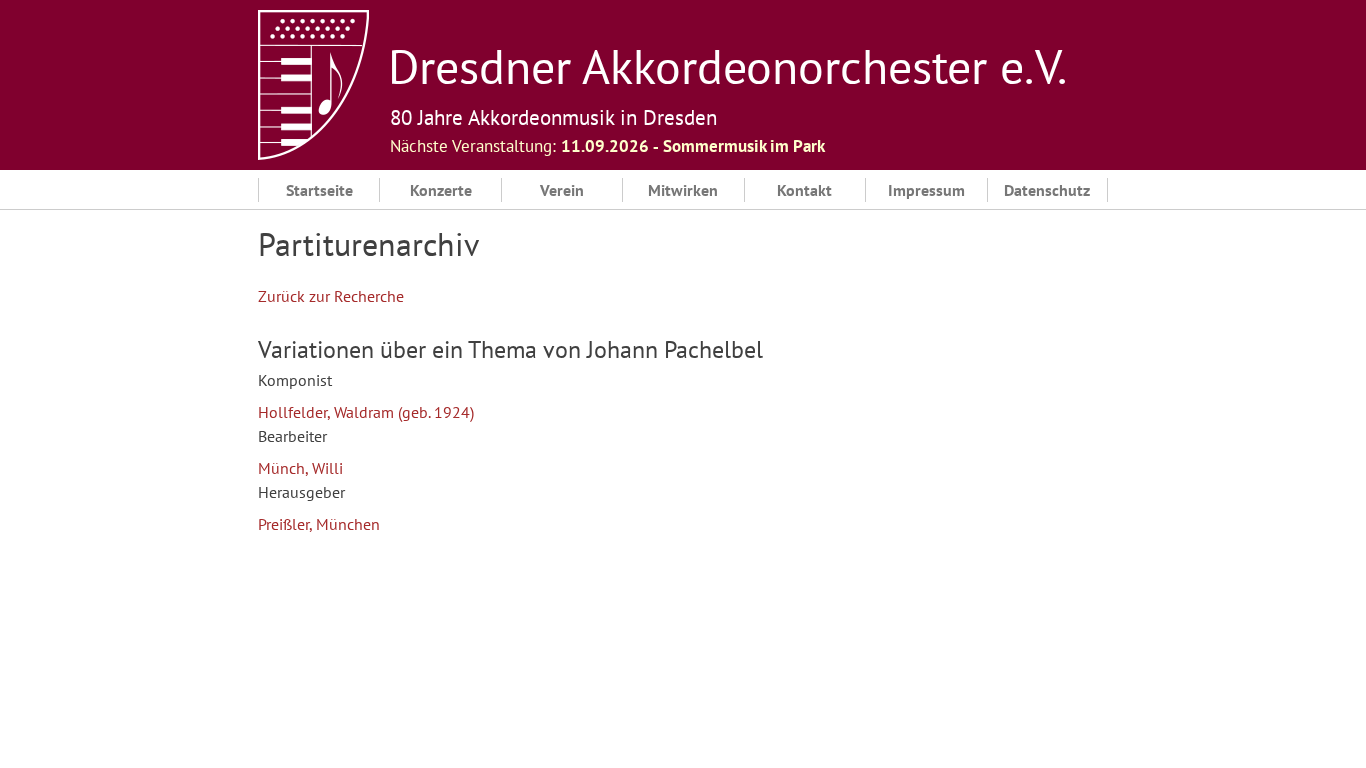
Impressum (926, 190)
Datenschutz (1047, 190)
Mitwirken (683, 190)
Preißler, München (319, 524)
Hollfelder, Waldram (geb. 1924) (366, 412)
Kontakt (804, 190)
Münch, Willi (300, 468)
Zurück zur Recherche (331, 296)
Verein (562, 190)
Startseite (319, 190)
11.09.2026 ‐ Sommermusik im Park (693, 146)
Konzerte (441, 190)
